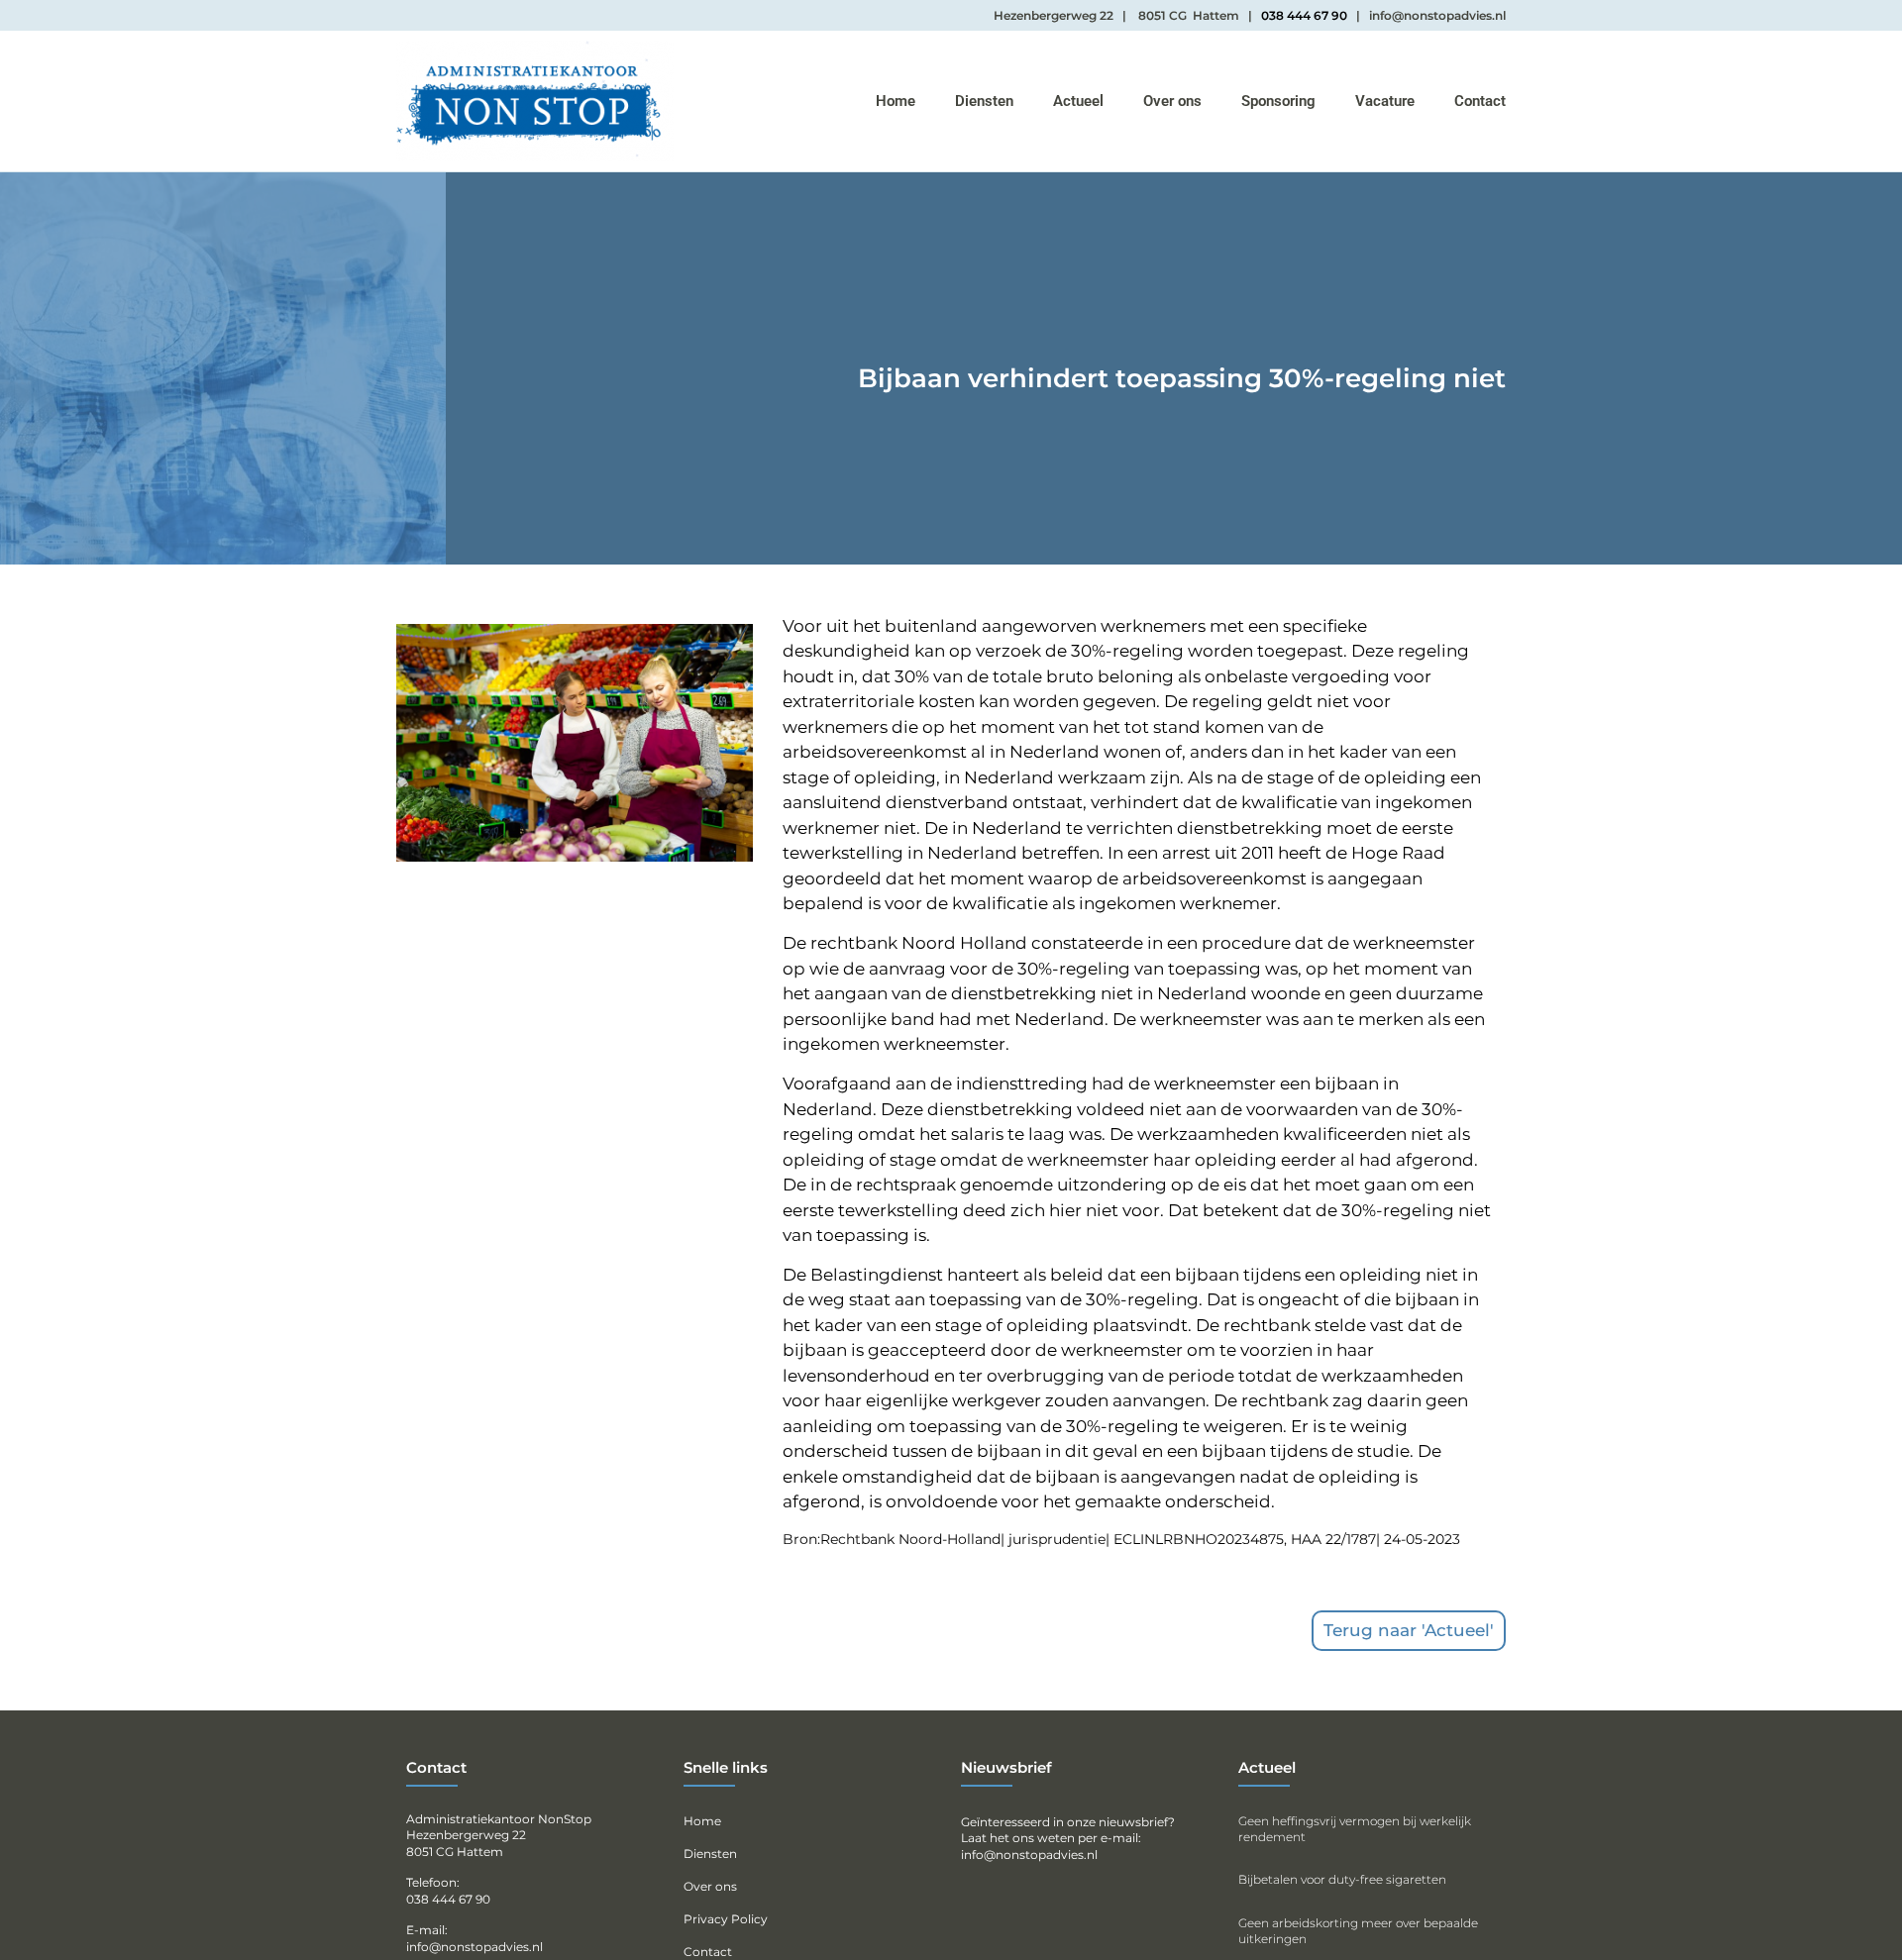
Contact (1480, 101)
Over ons (1172, 101)
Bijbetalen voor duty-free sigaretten (1342, 1879)
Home (896, 101)
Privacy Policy (726, 1919)
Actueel (1078, 101)
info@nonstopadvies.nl (1029, 1855)
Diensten (984, 101)
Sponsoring (1278, 101)
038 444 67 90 (1304, 15)
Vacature (1385, 101)
